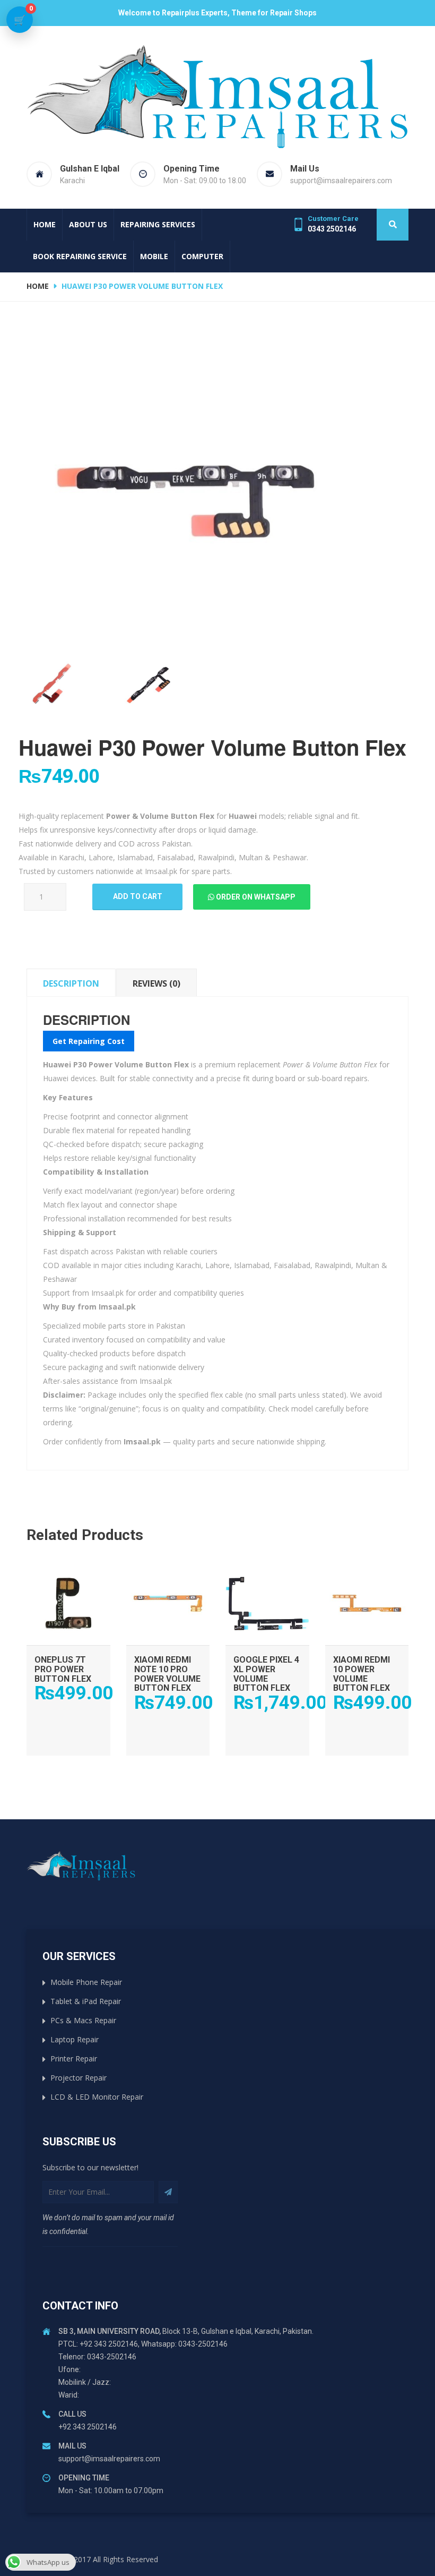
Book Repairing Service (80, 256)
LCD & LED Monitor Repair (97, 2097)
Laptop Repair (75, 2039)
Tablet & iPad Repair (86, 2001)
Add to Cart (68, 1572)
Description (71, 983)
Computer (202, 256)
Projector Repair (79, 2078)
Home (45, 224)
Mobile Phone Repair (86, 1982)
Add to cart (138, 896)
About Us (88, 224)
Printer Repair (74, 2059)
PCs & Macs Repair (83, 2020)
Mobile (154, 256)
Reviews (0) (156, 983)
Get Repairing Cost (89, 1041)
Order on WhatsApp (255, 897)
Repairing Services (158, 224)
